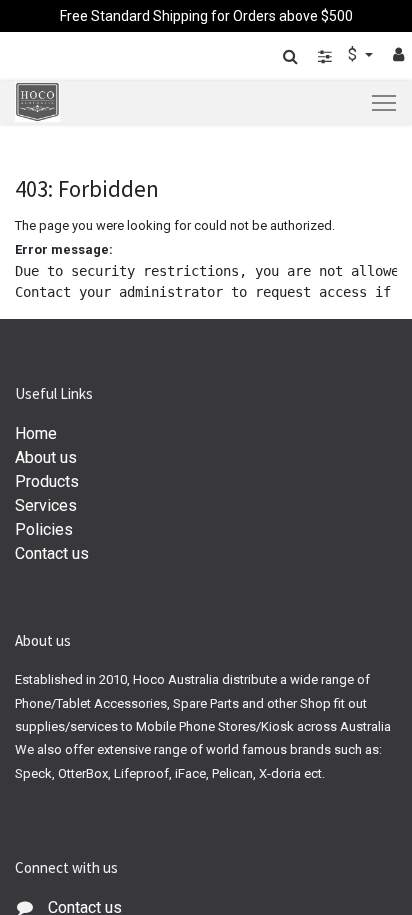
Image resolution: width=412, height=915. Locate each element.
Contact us (52, 553)
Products (47, 481)
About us (46, 457)
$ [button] (354, 54)
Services (46, 505)
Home (36, 433)
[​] (325, 56)
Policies (44, 529)
